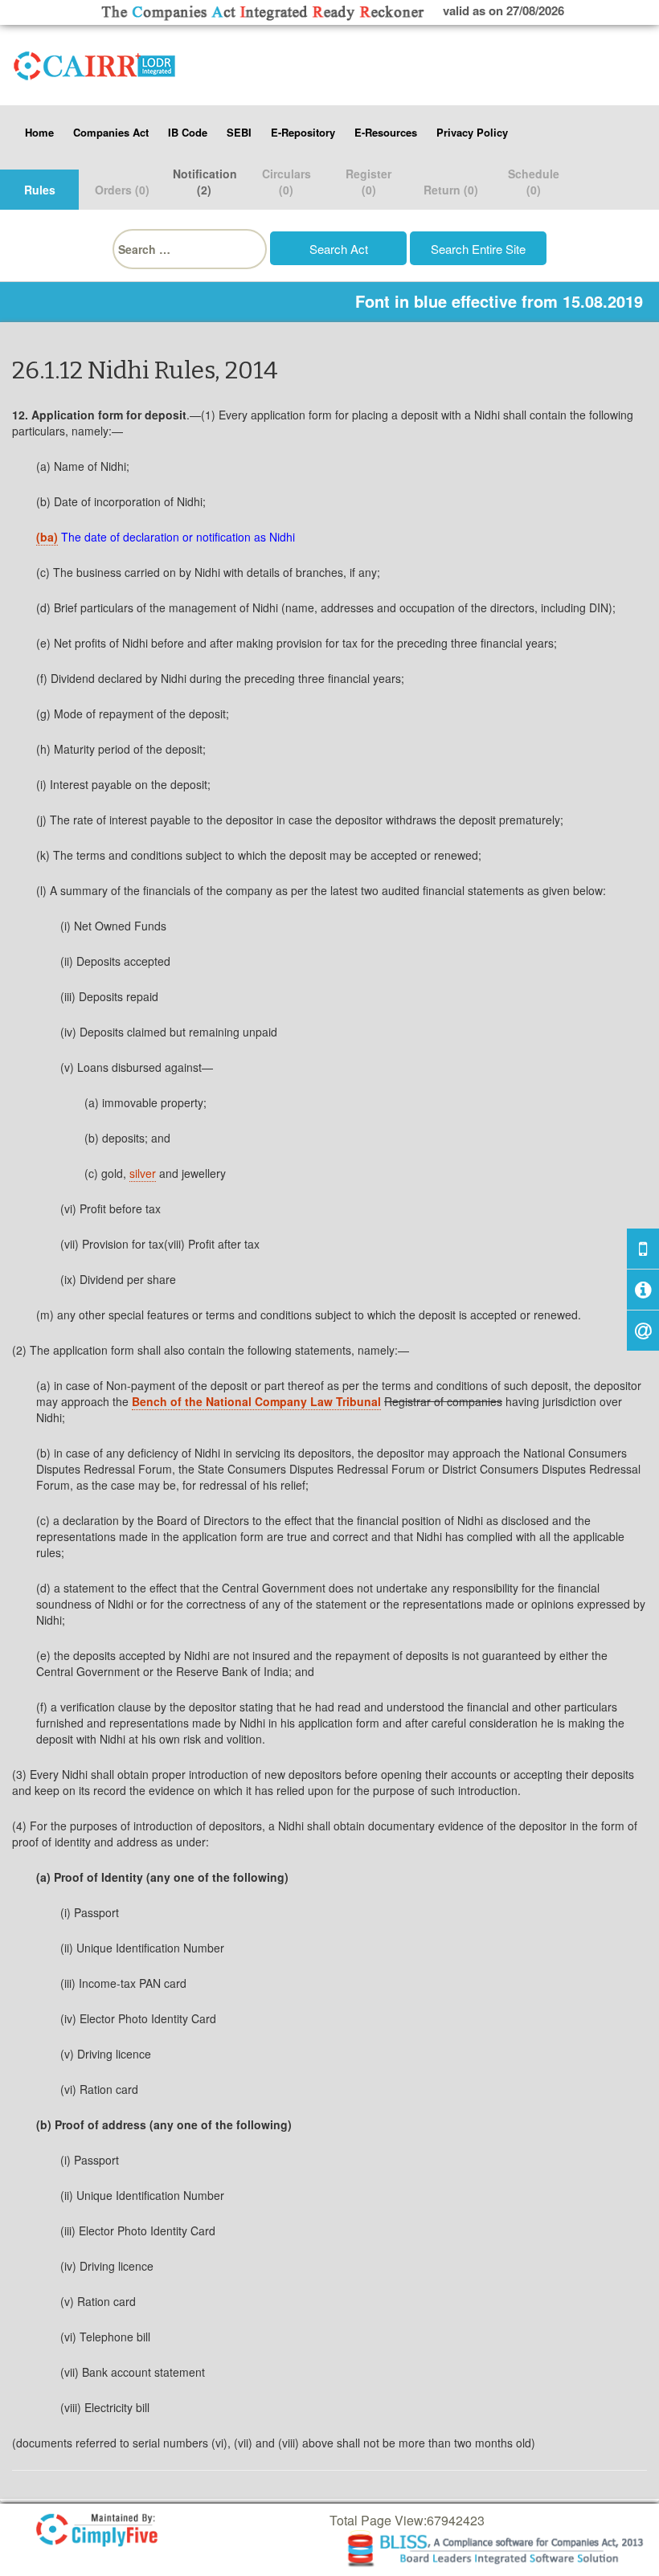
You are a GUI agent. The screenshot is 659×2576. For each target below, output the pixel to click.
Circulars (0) (287, 182)
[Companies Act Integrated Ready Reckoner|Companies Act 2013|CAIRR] (95, 63)
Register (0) (368, 182)
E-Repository (303, 132)
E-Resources (386, 132)
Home (39, 132)
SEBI (239, 132)
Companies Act (111, 132)
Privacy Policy (472, 132)
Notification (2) (205, 182)
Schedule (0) (534, 182)
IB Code (188, 132)
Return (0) (451, 190)
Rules (40, 190)
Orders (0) (122, 190)
